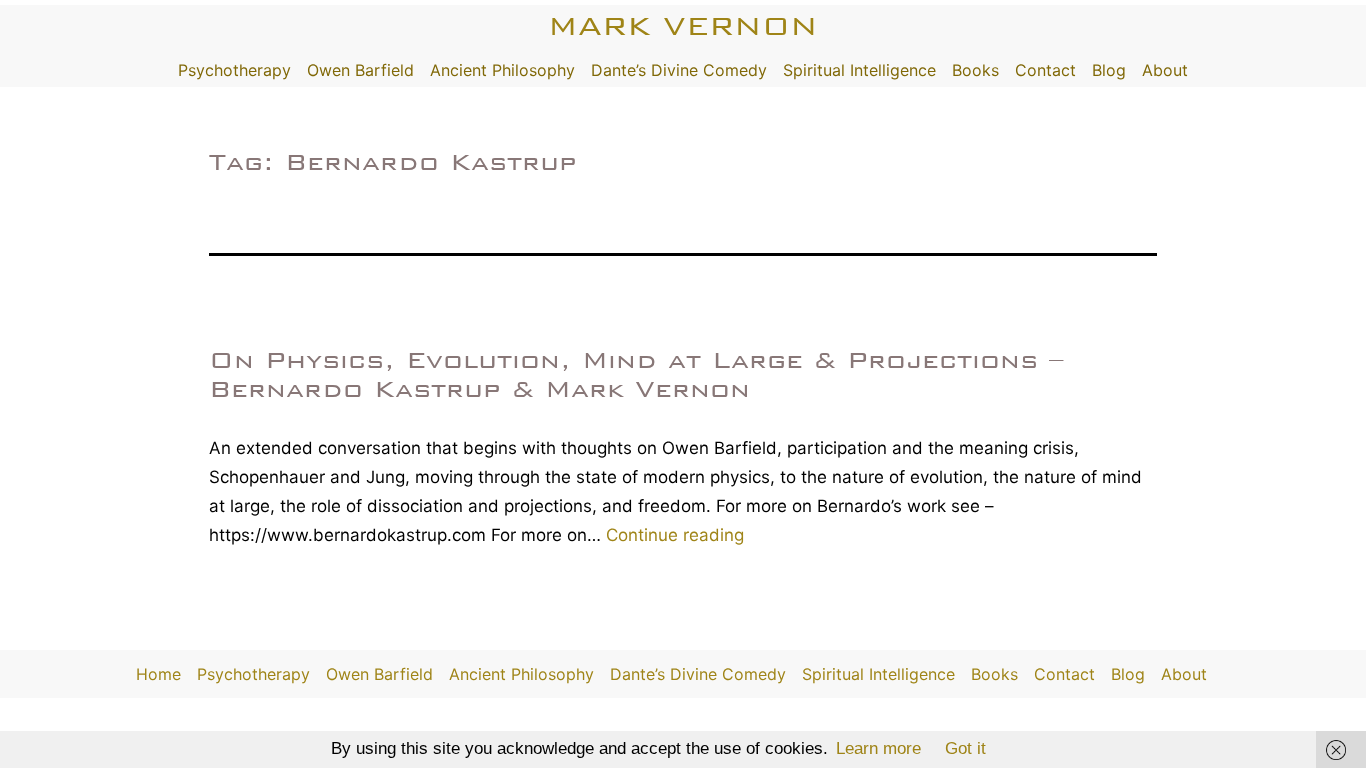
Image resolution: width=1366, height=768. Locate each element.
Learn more (878, 748)
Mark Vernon (683, 25)
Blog (1109, 70)
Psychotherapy (234, 70)
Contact (1045, 70)
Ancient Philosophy (502, 70)
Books (975, 70)
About (1165, 70)
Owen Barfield (360, 70)
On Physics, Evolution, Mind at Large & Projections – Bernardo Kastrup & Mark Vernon (636, 374)
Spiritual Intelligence (859, 70)
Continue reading (675, 535)
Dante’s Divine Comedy (679, 70)
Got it (965, 748)
